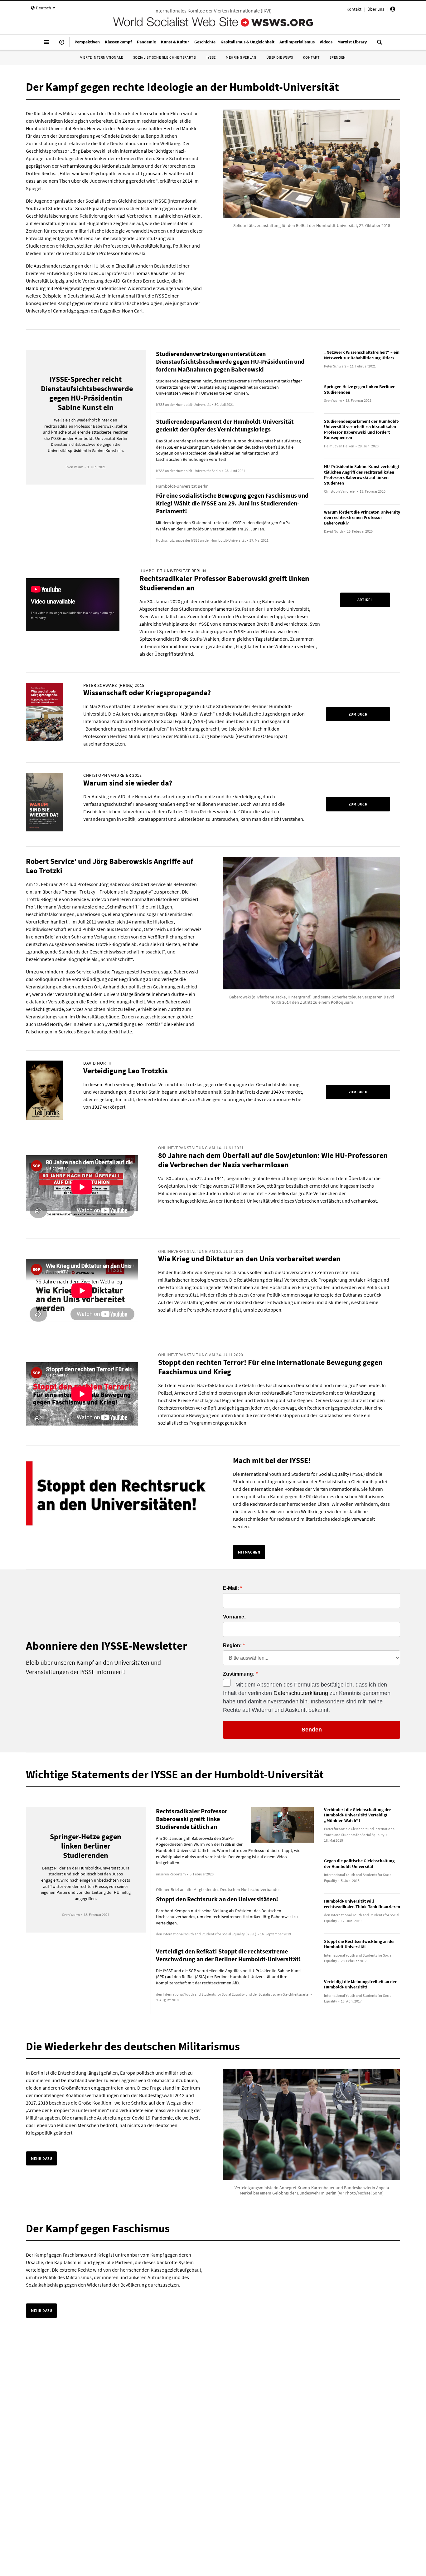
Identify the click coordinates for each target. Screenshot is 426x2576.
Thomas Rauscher (151, 273)
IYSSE (211, 57)
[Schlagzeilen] (62, 45)
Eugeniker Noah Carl (121, 311)
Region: (232, 1646)
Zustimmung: (239, 1674)
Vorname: (234, 1617)
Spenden (338, 57)
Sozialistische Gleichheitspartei (165, 57)
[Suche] (380, 45)
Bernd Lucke (156, 281)
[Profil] (393, 10)
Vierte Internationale (102, 57)
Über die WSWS (280, 57)
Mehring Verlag (241, 57)
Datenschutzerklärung (301, 1693)
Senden (312, 1730)
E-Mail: (231, 1588)
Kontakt (354, 9)
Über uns (376, 9)
